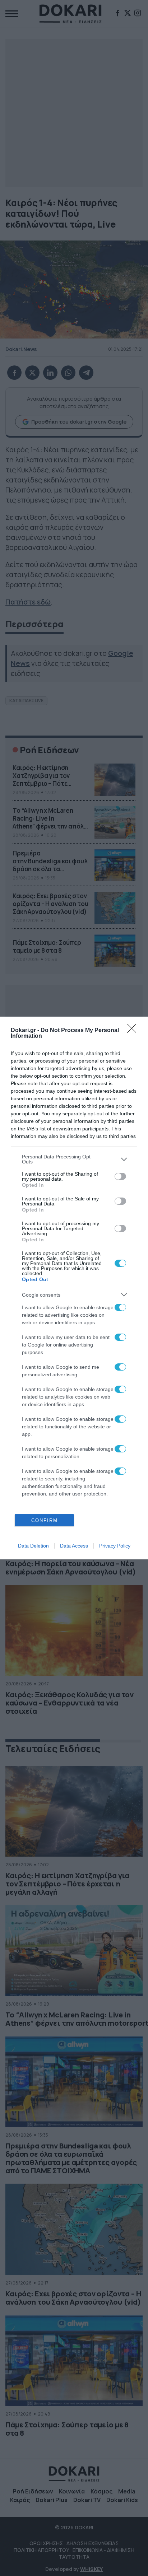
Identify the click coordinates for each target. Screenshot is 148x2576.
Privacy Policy (115, 1546)
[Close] (134, 1031)
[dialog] (74, 1288)
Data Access (74, 1546)
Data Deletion (33, 1546)
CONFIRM (45, 1520)
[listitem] (74, 1159)
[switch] (120, 1176)
